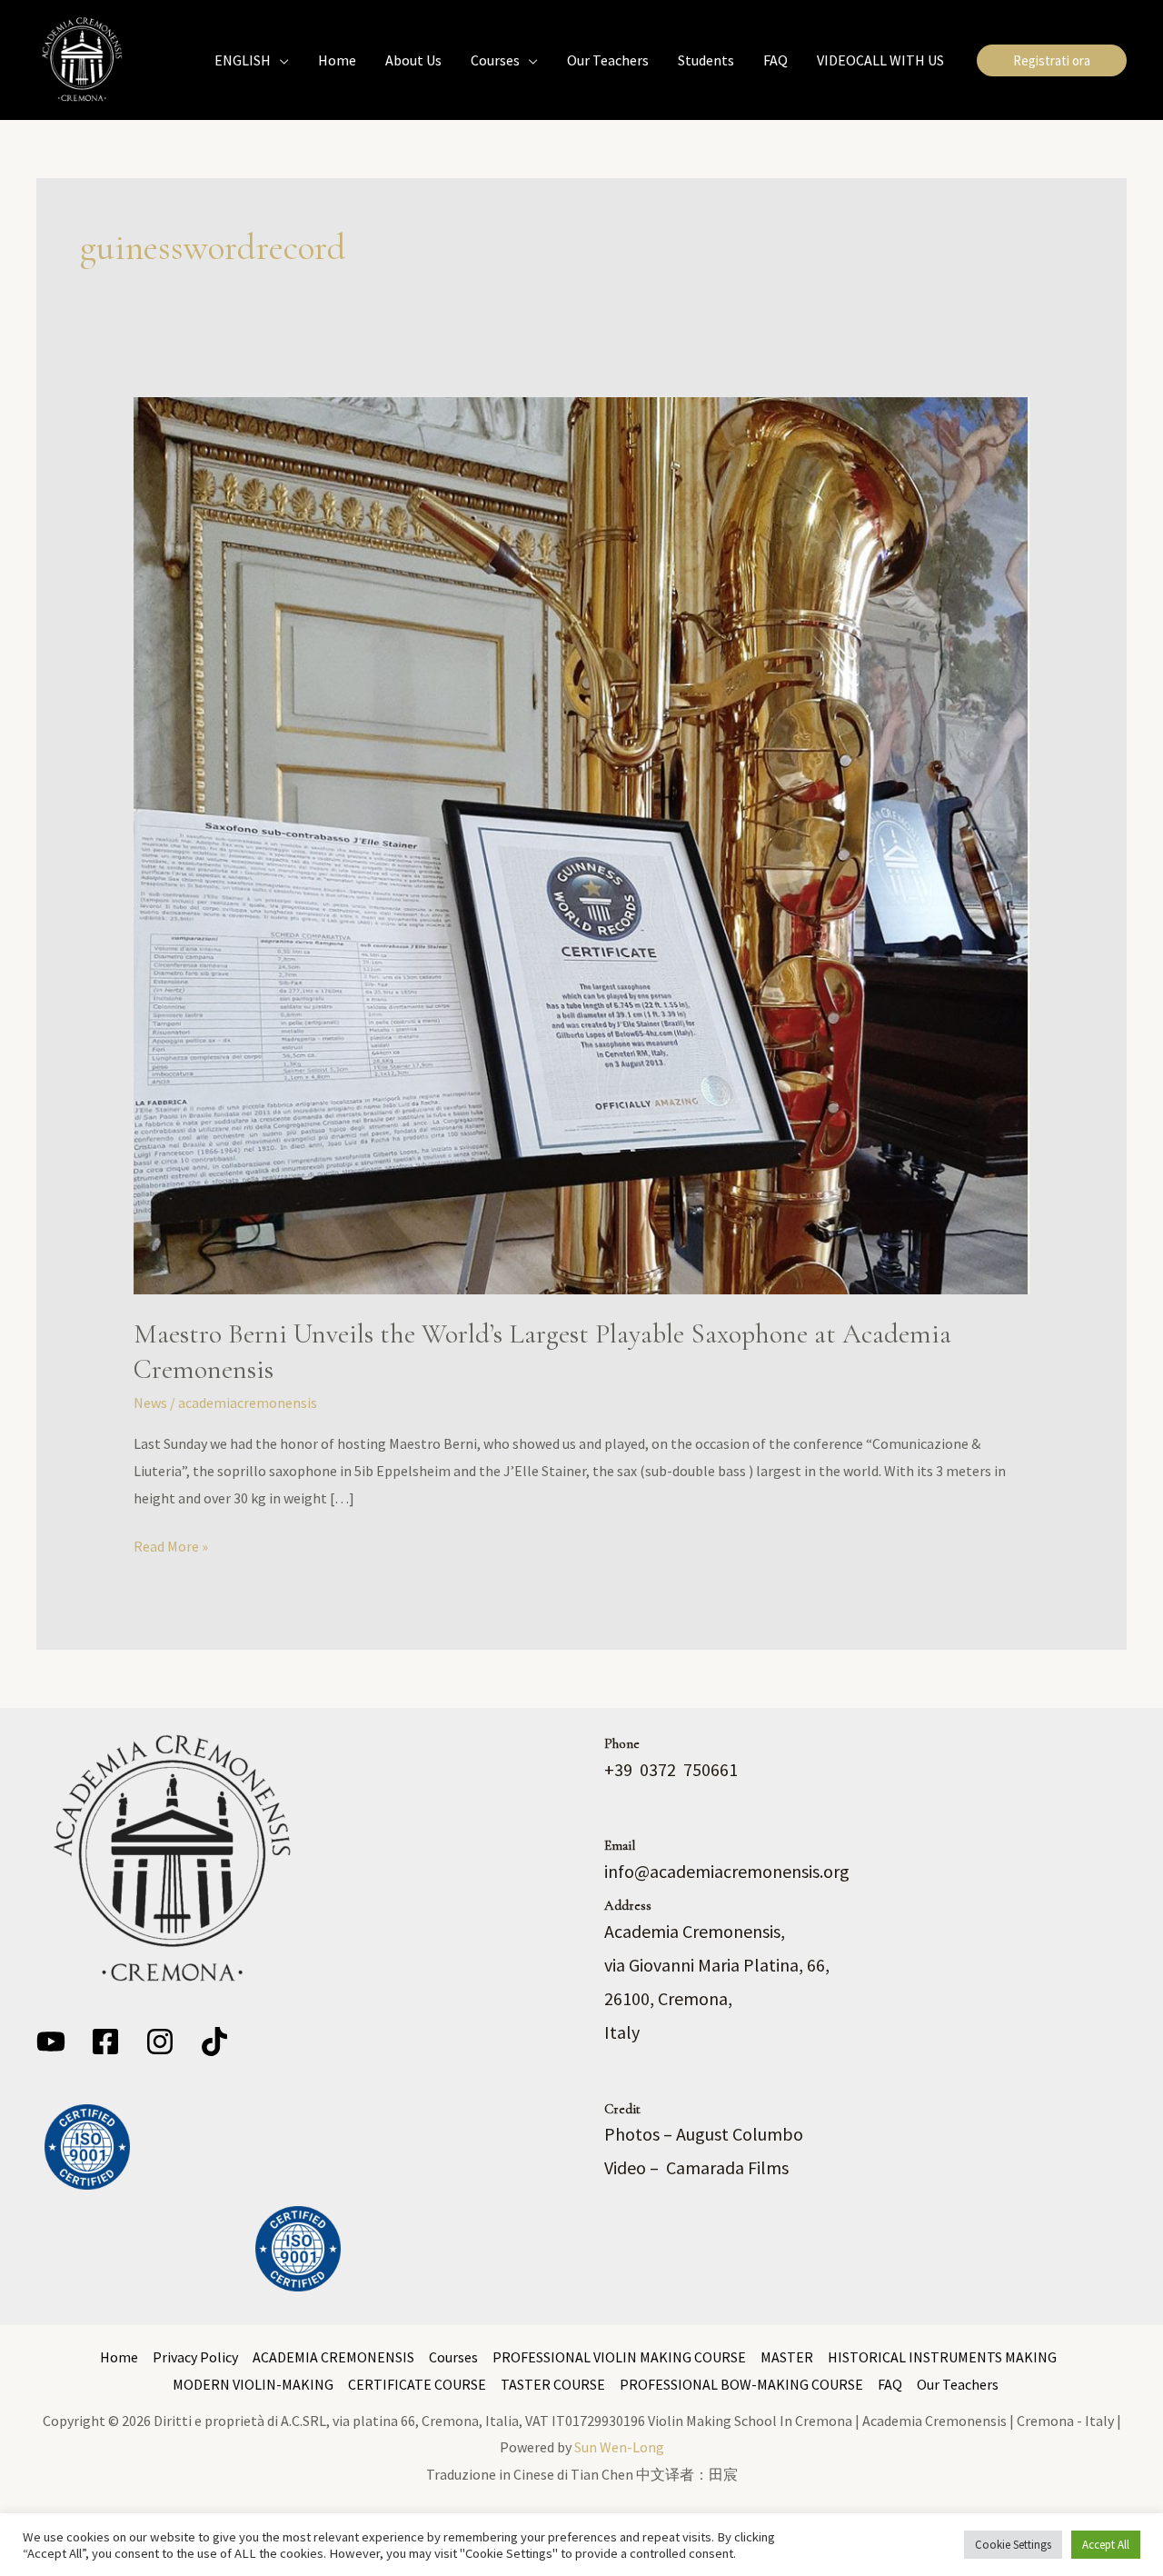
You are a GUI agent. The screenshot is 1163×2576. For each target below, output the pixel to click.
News (150, 1403)
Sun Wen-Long (619, 2447)
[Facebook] (105, 2042)
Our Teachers (958, 2384)
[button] (280, 60)
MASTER (787, 2357)
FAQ (890, 2384)
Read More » (171, 1544)
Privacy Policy (195, 2357)
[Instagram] (160, 2042)
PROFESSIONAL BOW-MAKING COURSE (741, 2384)
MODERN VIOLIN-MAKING (253, 2384)
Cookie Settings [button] (1013, 2545)
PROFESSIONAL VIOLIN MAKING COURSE (619, 2357)
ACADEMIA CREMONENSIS (333, 2357)
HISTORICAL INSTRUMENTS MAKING (942, 2357)
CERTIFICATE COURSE (417, 2384)
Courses (453, 2357)
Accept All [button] (1106, 2545)
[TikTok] (214, 2042)
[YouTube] (51, 2042)
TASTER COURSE (553, 2384)
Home (119, 2357)
